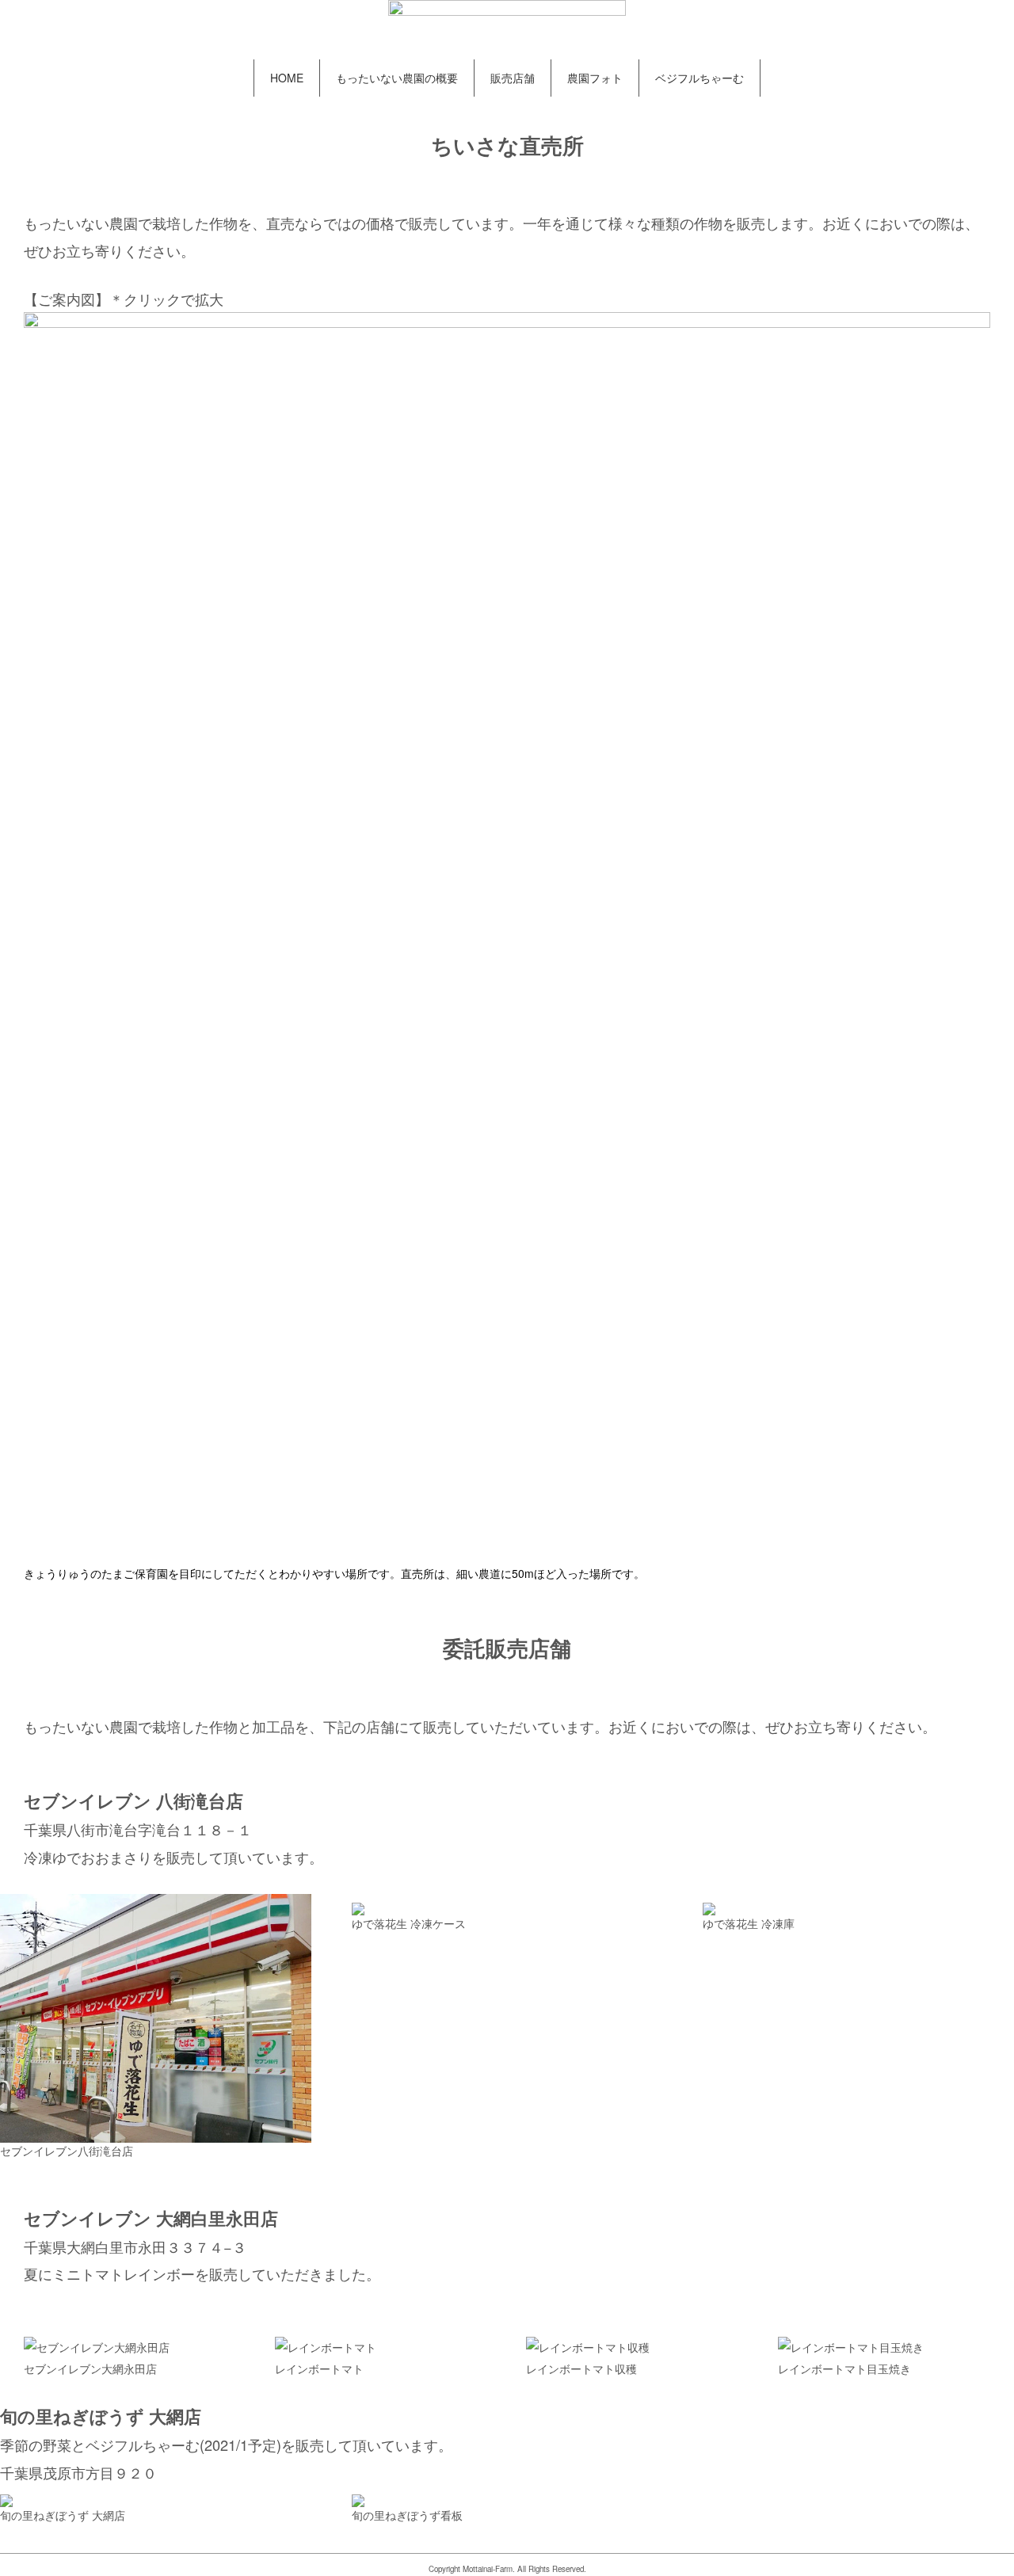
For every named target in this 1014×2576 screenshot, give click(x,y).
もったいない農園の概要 (397, 78)
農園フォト (595, 78)
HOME (287, 78)
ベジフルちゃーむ (700, 78)
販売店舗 (513, 78)
